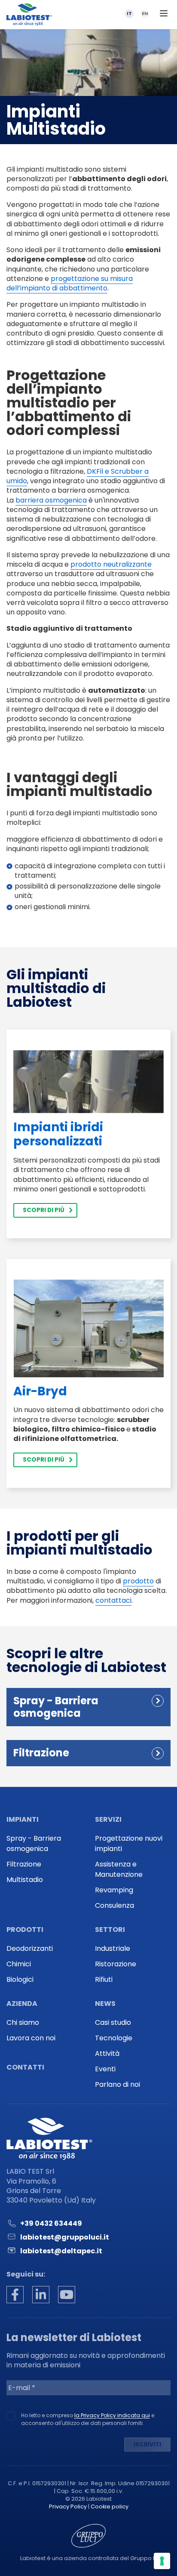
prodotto (138, 1581)
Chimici (19, 1964)
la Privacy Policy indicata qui (112, 2415)
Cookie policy (110, 2507)
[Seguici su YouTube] (67, 2295)
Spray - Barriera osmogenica (34, 1843)
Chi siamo (23, 2022)
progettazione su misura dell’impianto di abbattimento (70, 283)
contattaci (113, 1600)
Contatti (25, 2067)
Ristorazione (116, 1964)
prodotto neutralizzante (111, 564)
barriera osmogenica (51, 500)
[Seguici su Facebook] (15, 2295)
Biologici (20, 1979)
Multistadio (25, 1880)
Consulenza (114, 1905)
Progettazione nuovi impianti (129, 1843)
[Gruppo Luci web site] (88, 2535)
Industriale (113, 1948)
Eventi (105, 2069)
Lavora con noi (31, 2038)
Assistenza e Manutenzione (119, 1869)
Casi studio (113, 2022)
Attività (107, 2053)
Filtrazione (24, 1864)
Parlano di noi (117, 2084)
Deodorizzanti (30, 1948)
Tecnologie (114, 2038)
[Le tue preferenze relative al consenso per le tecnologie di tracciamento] (162, 2561)
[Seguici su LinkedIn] (41, 2295)
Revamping (114, 1890)
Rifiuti (104, 1979)
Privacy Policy (68, 2507)
